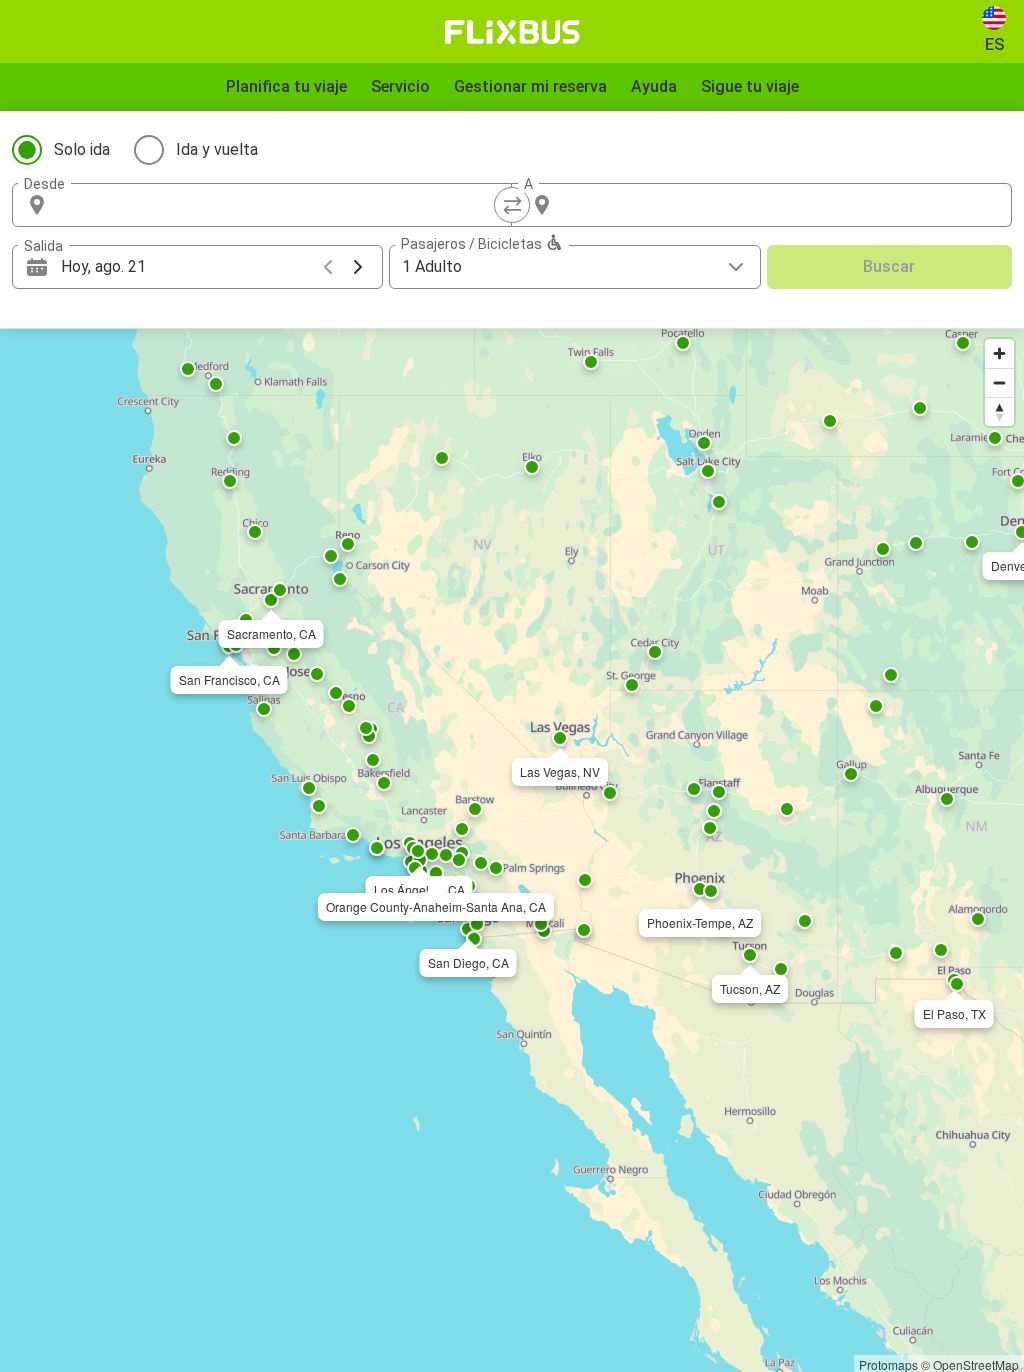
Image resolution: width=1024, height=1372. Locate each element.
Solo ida (82, 149)
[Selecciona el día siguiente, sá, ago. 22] (358, 267)
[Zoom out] (999, 382)
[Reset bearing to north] (999, 411)
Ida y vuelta (217, 149)
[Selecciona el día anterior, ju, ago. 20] (328, 267)
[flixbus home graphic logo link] (512, 32)
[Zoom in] (999, 353)
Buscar (889, 266)
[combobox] (280, 205)
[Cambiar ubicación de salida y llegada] (512, 205)
